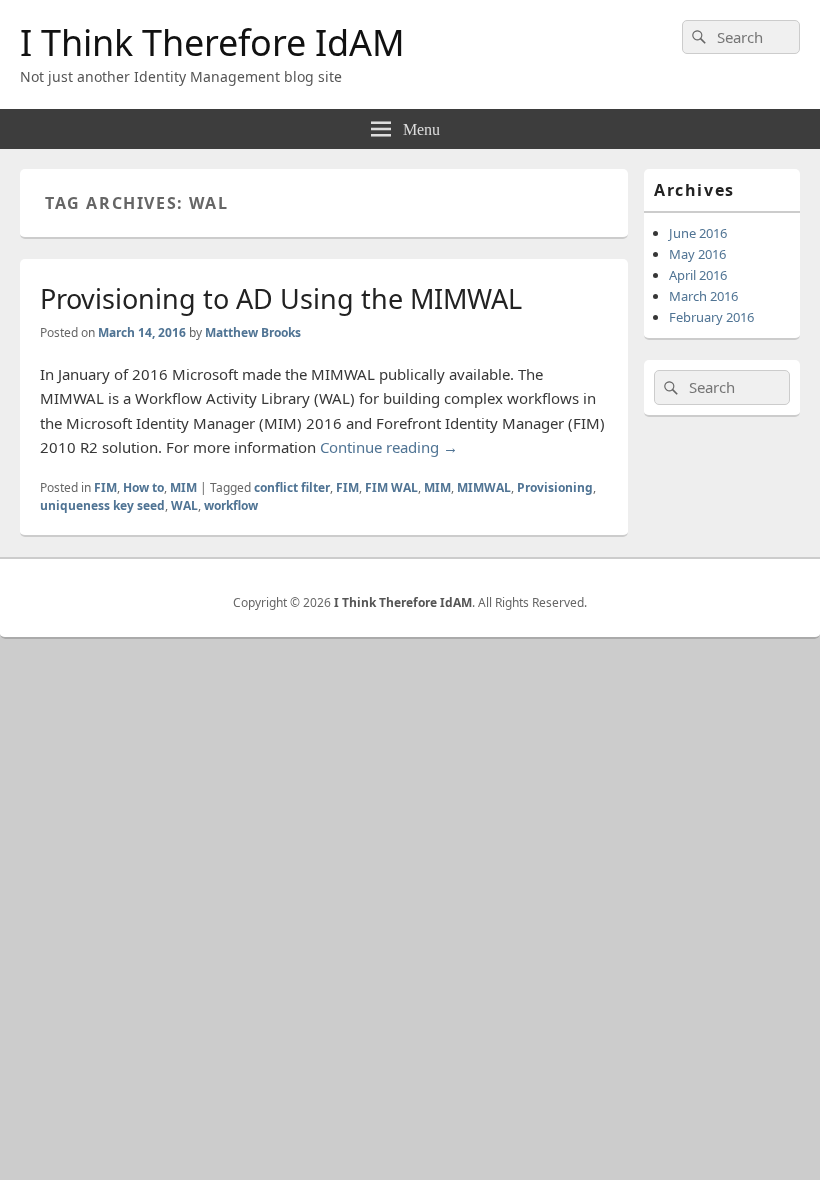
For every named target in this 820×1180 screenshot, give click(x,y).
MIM (183, 487)
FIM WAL (391, 487)
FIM (105, 487)
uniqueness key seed (102, 505)
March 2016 (703, 296)
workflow (231, 505)
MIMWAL (484, 487)
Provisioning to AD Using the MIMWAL (281, 298)
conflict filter (292, 487)
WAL (184, 505)
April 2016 (698, 275)
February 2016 (711, 317)
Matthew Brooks (253, 332)
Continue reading (389, 447)
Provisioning (555, 487)
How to (143, 487)
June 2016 (698, 233)
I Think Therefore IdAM (212, 42)
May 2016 (697, 254)
